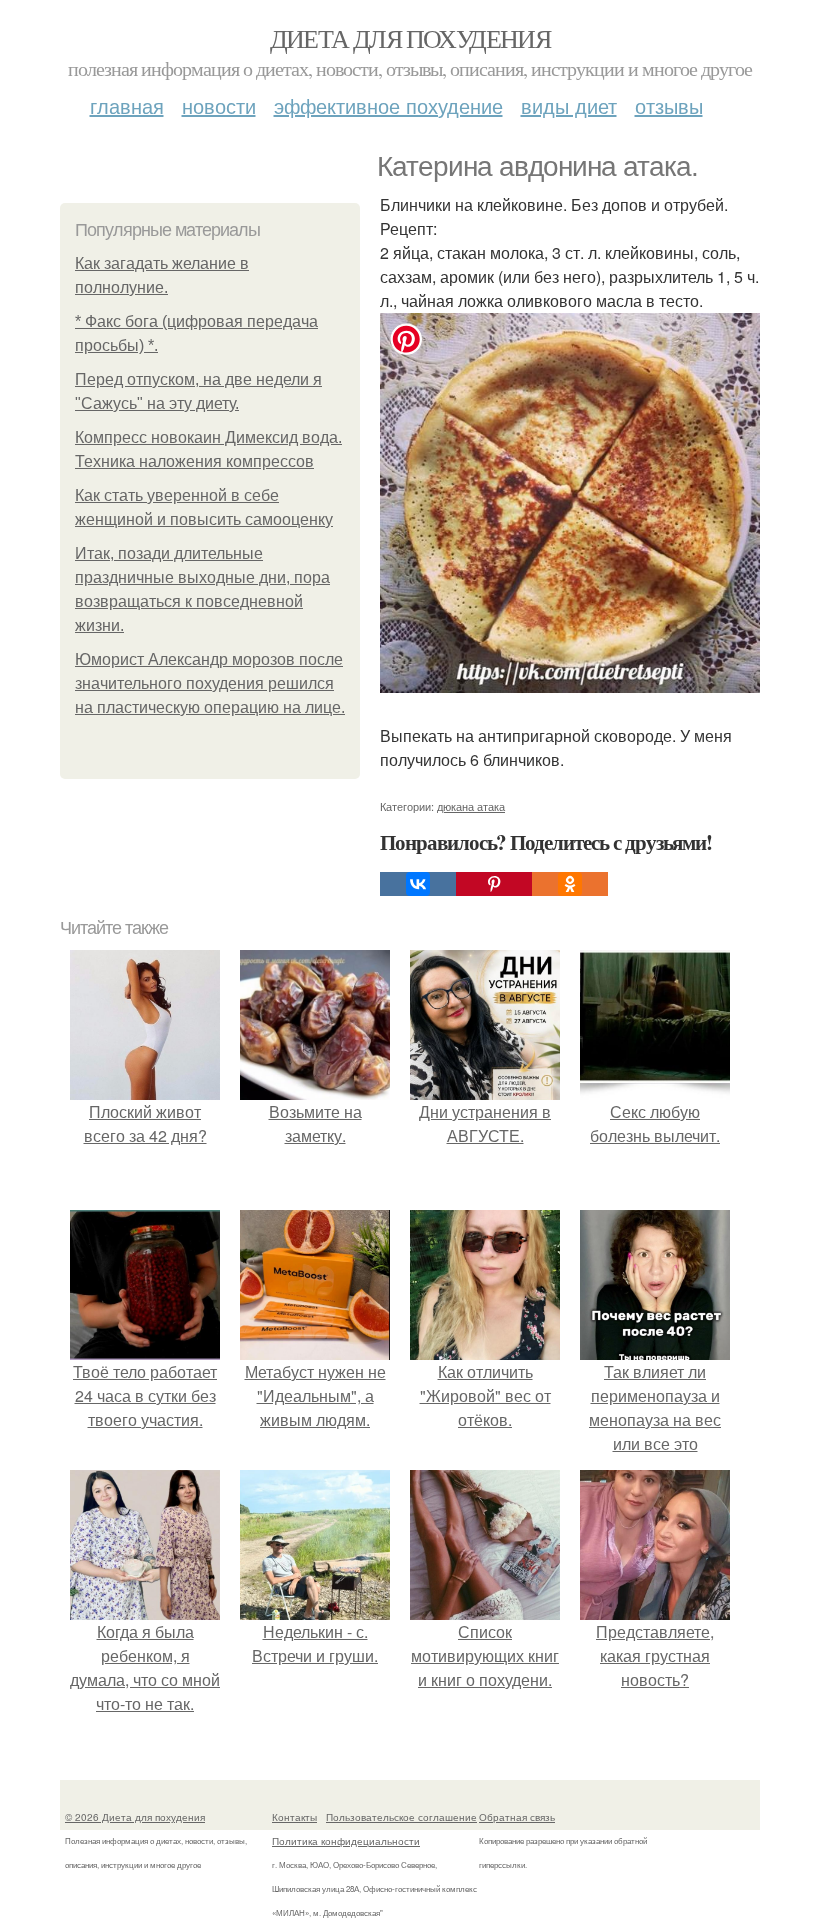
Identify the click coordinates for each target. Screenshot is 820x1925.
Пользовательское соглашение (401, 1817)
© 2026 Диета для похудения (135, 1817)
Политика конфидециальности (346, 1841)
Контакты (294, 1817)
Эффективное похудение (388, 105)
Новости (219, 105)
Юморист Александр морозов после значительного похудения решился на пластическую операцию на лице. (210, 683)
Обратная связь (517, 1817)
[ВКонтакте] (418, 884)
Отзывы (669, 105)
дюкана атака (471, 806)
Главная (127, 105)
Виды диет (569, 105)
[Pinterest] (494, 884)
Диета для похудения (410, 38)
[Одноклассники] (570, 884)
